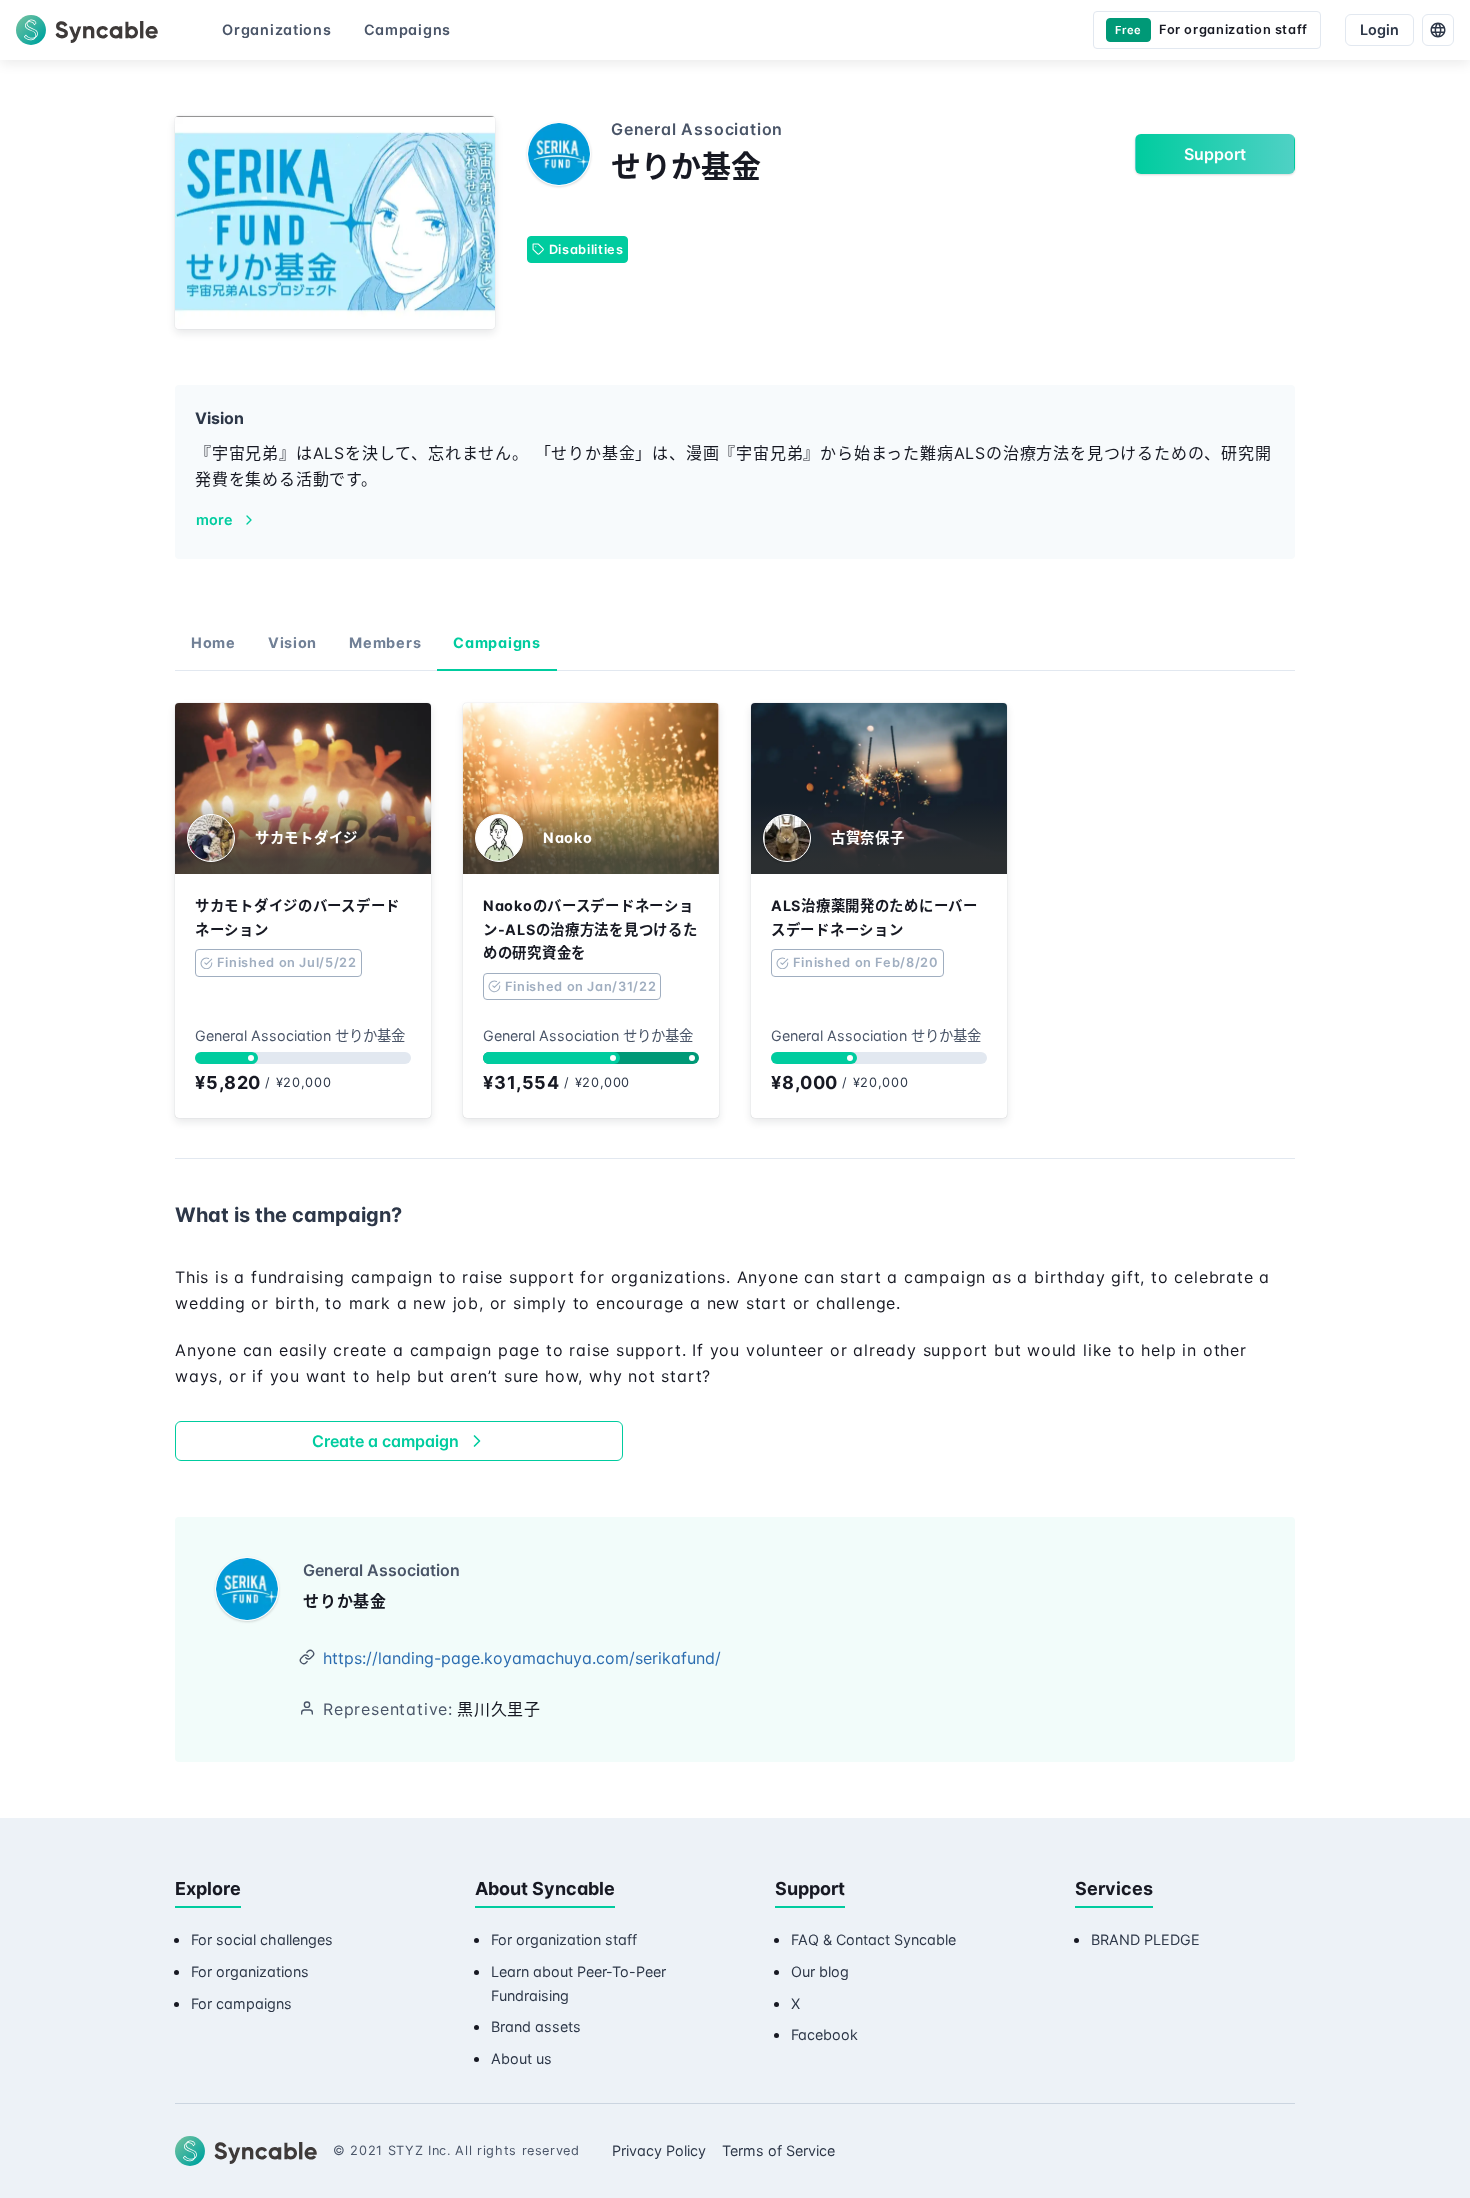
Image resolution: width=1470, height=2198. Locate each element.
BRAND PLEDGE (1145, 1939)
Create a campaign (385, 1441)
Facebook (824, 2034)
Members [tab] (385, 642)
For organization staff (564, 1939)
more (214, 519)
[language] (1438, 30)
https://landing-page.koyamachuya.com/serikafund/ (522, 1658)
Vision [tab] (292, 642)
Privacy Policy (659, 2150)
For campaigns (241, 2003)
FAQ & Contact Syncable (873, 1939)
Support (1215, 154)
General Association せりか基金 (300, 1035)
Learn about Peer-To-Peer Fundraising (578, 1983)
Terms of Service (778, 2150)
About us (521, 2058)
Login (1379, 29)
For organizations (250, 1971)
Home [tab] (213, 642)
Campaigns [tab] (496, 642)
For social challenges (262, 1939)
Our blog (820, 1971)
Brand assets (536, 2026)
